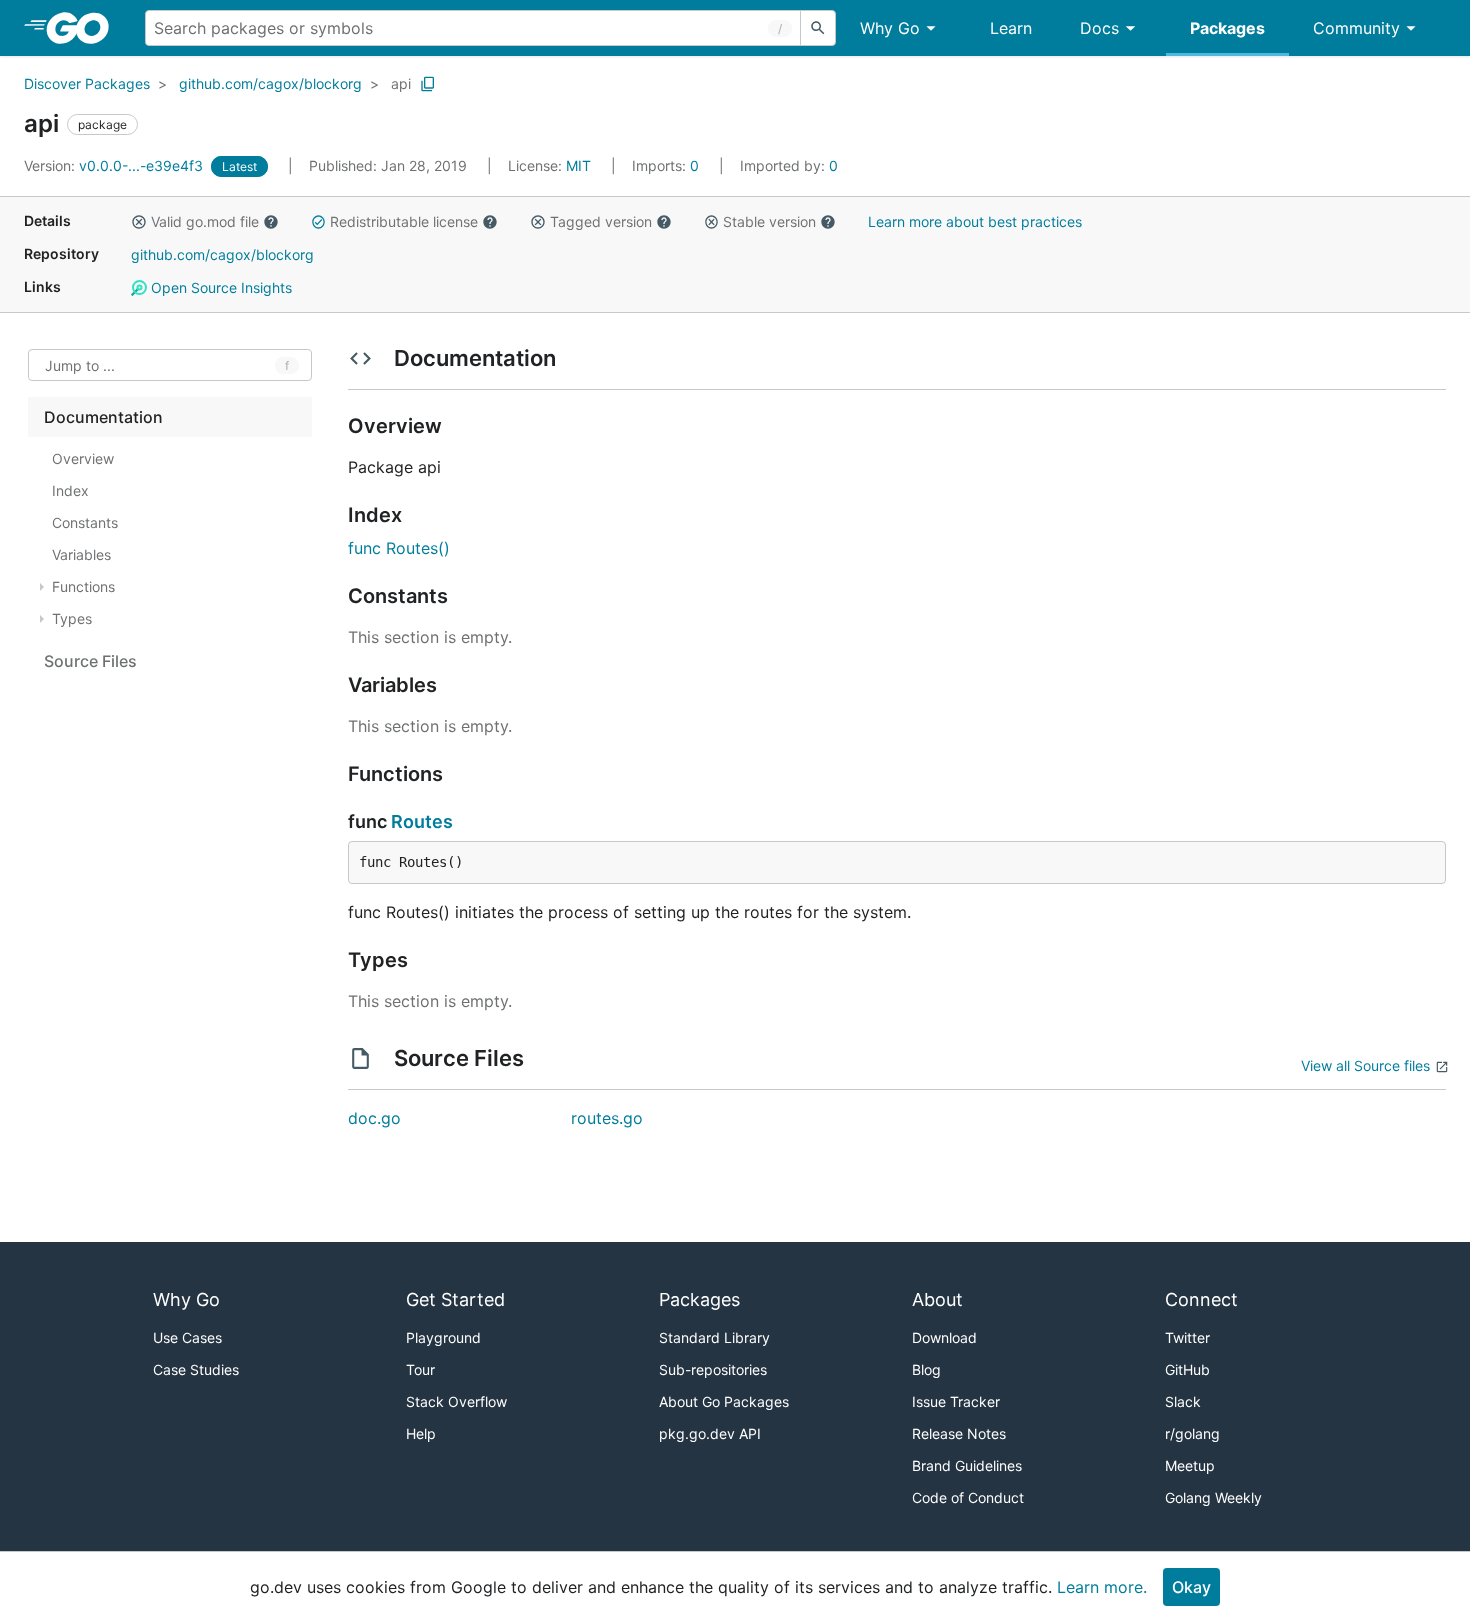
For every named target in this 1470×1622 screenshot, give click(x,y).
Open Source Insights (219, 287)
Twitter (1187, 1337)
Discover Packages (87, 83)
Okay (1191, 1587)
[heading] (84, 28)
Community (1356, 28)
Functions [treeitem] (83, 586)
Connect (1201, 1299)
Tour (420, 1369)
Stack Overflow (456, 1401)
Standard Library (714, 1337)
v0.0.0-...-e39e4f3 (115, 165)
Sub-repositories (713, 1369)
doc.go (374, 1118)
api (401, 83)
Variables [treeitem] (81, 554)
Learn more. (1102, 1587)
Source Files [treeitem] (90, 661)
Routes (422, 821)
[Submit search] (818, 28)
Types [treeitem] (72, 618)
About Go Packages (724, 1401)
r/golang (1192, 1433)
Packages (1227, 28)
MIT (578, 165)
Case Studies (196, 1369)
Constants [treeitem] (85, 522)
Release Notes (959, 1433)
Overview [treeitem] (83, 458)
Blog (926, 1369)
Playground (443, 1337)
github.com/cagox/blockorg (270, 83)
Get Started (455, 1299)
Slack (1183, 1401)
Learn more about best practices (975, 221)
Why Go (890, 28)
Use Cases (187, 1337)
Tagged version (601, 221)
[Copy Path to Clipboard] (428, 84)
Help (421, 1433)
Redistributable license (404, 221)
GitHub (1187, 1369)
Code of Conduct (968, 1497)
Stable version (769, 221)
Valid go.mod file (205, 221)
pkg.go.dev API (710, 1433)
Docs (1099, 28)
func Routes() (399, 548)
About (937, 1299)
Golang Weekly (1213, 1497)
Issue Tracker (956, 1401)
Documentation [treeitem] (103, 417)
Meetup (1190, 1465)
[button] (139, 222)
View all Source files (1365, 1065)
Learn (1011, 28)
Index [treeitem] (70, 490)
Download (944, 1337)
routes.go (607, 1118)
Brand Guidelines (967, 1465)
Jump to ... (80, 365)
